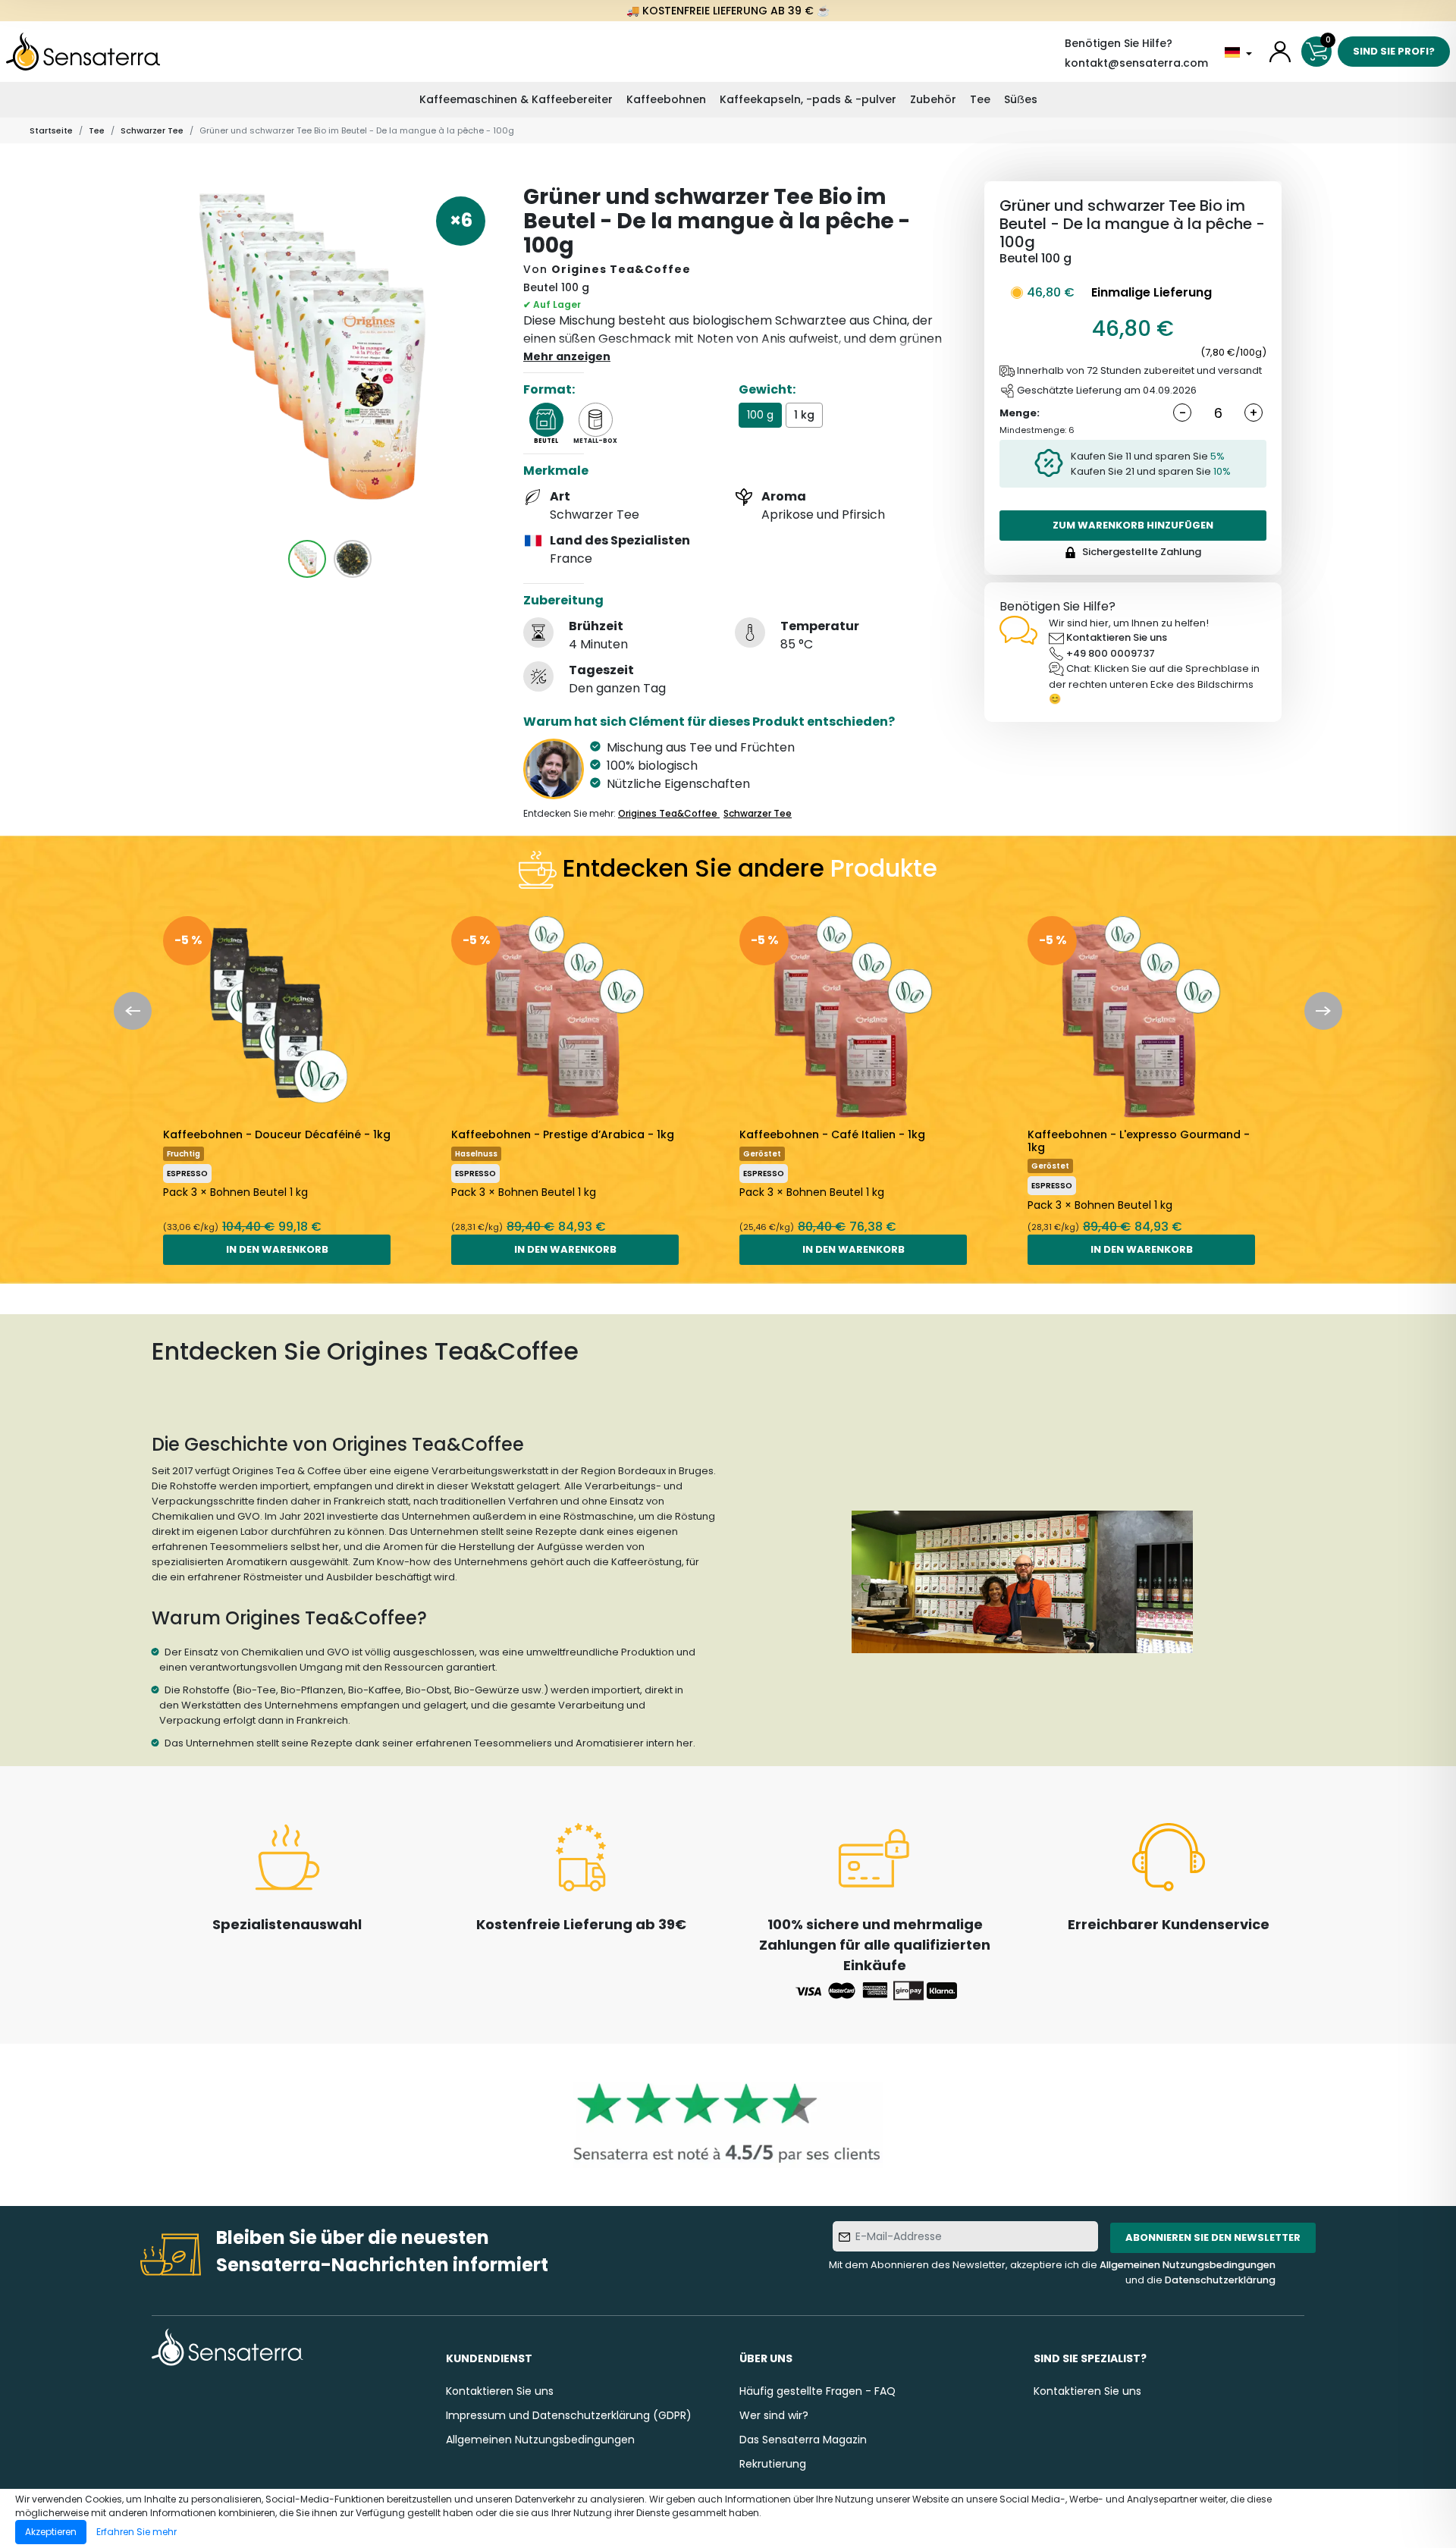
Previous (133, 1011)
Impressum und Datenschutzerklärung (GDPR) (569, 2415)
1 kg (804, 415)
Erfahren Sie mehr (136, 2532)
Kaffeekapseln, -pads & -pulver (808, 99)
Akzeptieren (51, 2532)
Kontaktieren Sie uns (1117, 637)
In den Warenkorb (277, 1249)
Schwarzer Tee (152, 130)
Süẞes (1021, 99)
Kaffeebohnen (666, 99)
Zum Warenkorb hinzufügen (1133, 525)
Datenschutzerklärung (1220, 2280)
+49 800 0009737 (1111, 653)
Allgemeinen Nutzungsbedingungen (1188, 2265)
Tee (980, 99)
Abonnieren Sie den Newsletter (1213, 2237)
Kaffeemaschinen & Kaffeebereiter (516, 99)
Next (1323, 1011)
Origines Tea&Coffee (621, 269)
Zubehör (933, 99)
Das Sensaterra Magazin (803, 2440)
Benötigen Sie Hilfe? (1119, 43)
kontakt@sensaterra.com (1136, 63)
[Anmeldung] (1280, 52)
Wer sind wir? (774, 2415)
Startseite (51, 130)
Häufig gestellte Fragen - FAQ (817, 2391)
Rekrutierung (773, 2464)
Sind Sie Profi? (1394, 51)
